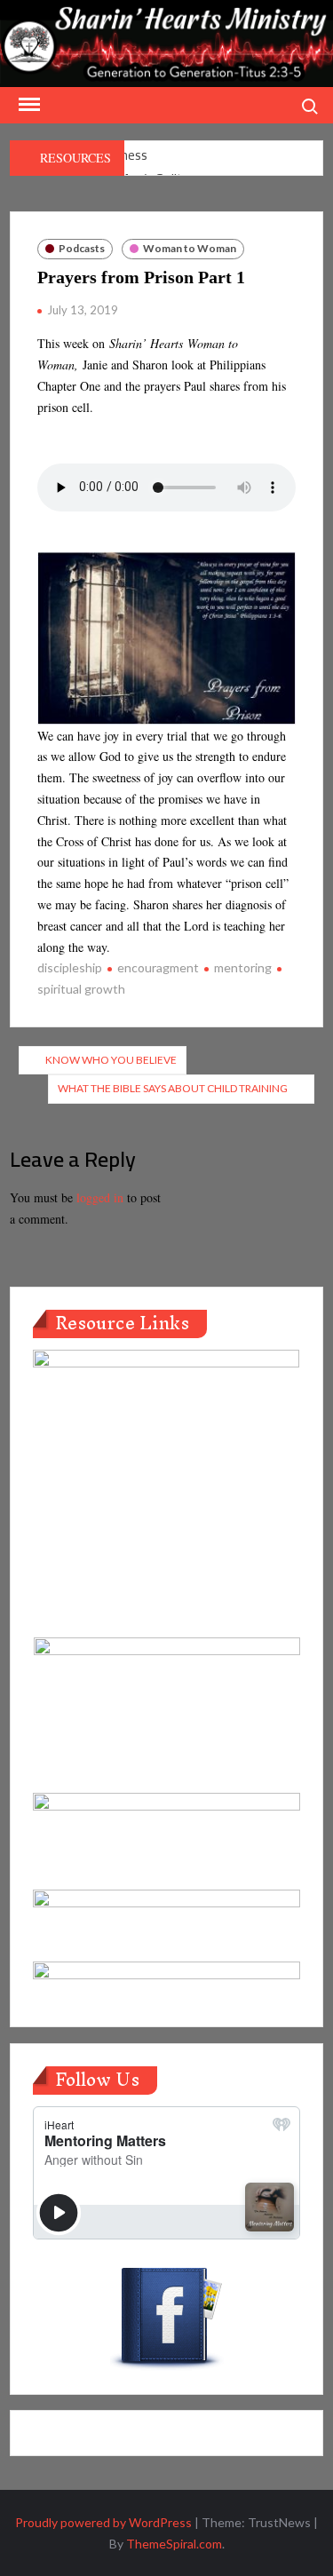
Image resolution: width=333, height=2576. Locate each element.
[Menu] (28, 105)
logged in (100, 1197)
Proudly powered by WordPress (103, 2522)
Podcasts (82, 248)
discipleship (70, 967)
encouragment (158, 967)
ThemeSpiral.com (174, 2544)
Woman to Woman (190, 248)
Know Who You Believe (111, 1060)
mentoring (243, 967)
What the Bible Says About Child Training (173, 1088)
